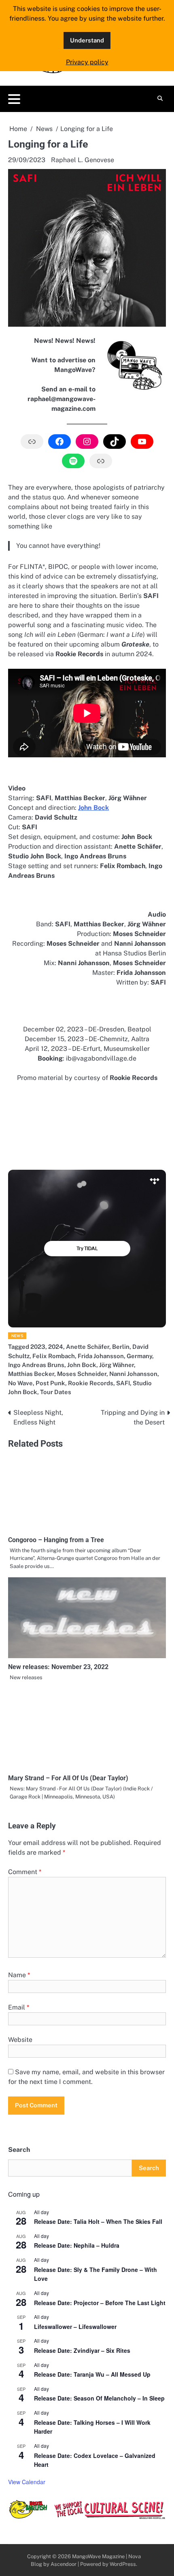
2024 (56, 1347)
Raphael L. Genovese (83, 160)
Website (20, 2040)
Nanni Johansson (133, 1374)
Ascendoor (64, 2564)
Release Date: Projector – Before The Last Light (100, 2303)
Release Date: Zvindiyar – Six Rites (82, 2350)
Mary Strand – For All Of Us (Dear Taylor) (68, 1778)
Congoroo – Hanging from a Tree (56, 1540)
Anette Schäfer (88, 1347)
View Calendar (27, 2482)
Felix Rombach (54, 1356)
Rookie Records (91, 1383)
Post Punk (50, 1383)
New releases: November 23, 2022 (58, 1667)
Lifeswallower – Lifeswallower (75, 2327)
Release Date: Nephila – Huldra (77, 2245)
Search (19, 2150)
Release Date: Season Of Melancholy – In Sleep (99, 2398)
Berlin (121, 1347)
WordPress (123, 2564)
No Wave (20, 1383)
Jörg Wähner (117, 1365)
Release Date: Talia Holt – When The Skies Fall (98, 2221)
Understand (87, 40)
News (17, 1336)
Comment (25, 1872)
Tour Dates (56, 1392)
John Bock (82, 1365)
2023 (38, 1347)
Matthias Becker (31, 1374)
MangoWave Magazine (98, 2556)
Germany (139, 1356)
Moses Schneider (82, 1374)
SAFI (123, 1383)
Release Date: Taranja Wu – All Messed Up (92, 2374)
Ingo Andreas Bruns (36, 1365)
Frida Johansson (101, 1356)
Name (19, 1975)
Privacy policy (87, 62)
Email (19, 2007)
